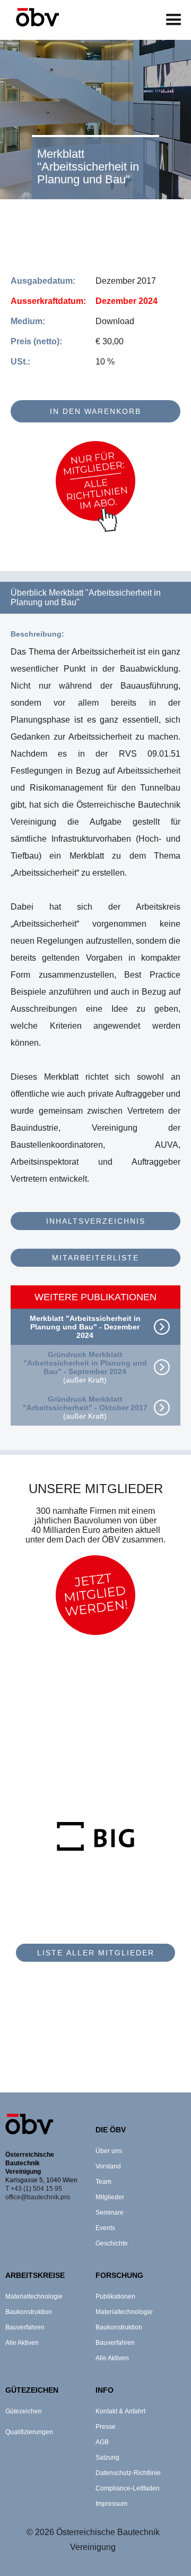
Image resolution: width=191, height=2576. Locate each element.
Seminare (110, 2213)
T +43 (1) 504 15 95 (34, 2189)
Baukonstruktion (29, 2312)
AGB (102, 2442)
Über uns (109, 2151)
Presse (106, 2427)
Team (103, 2182)
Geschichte (112, 2243)
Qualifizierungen (29, 2432)
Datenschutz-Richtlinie (128, 2473)
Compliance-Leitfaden (128, 2488)
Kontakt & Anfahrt (120, 2411)
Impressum (111, 2504)
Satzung (107, 2458)
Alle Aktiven (22, 2343)
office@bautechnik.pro (38, 2197)
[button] (174, 20)
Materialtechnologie (34, 2297)
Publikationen (115, 2297)
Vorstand (108, 2166)
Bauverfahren (25, 2327)
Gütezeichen (24, 2411)
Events (105, 2228)
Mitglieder (110, 2197)
